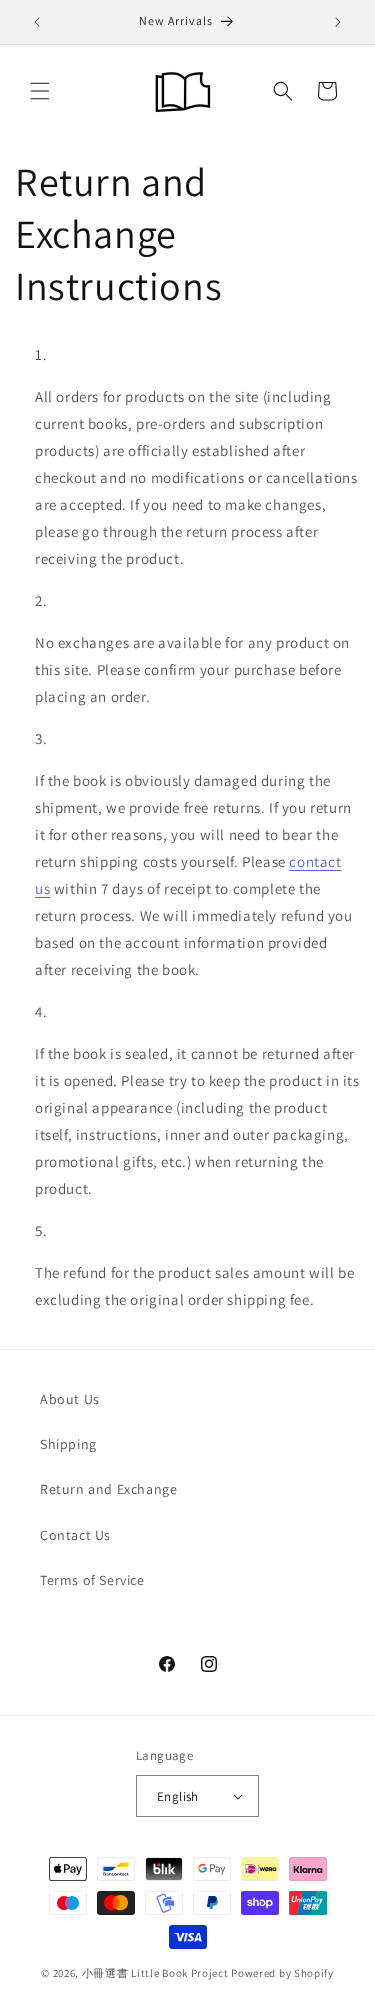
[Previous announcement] (37, 22)
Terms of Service (92, 1580)
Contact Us (75, 1535)
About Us (70, 1399)
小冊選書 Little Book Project (155, 1973)
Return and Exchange (108, 1489)
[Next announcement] (338, 22)
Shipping (68, 1444)
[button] (40, 91)
